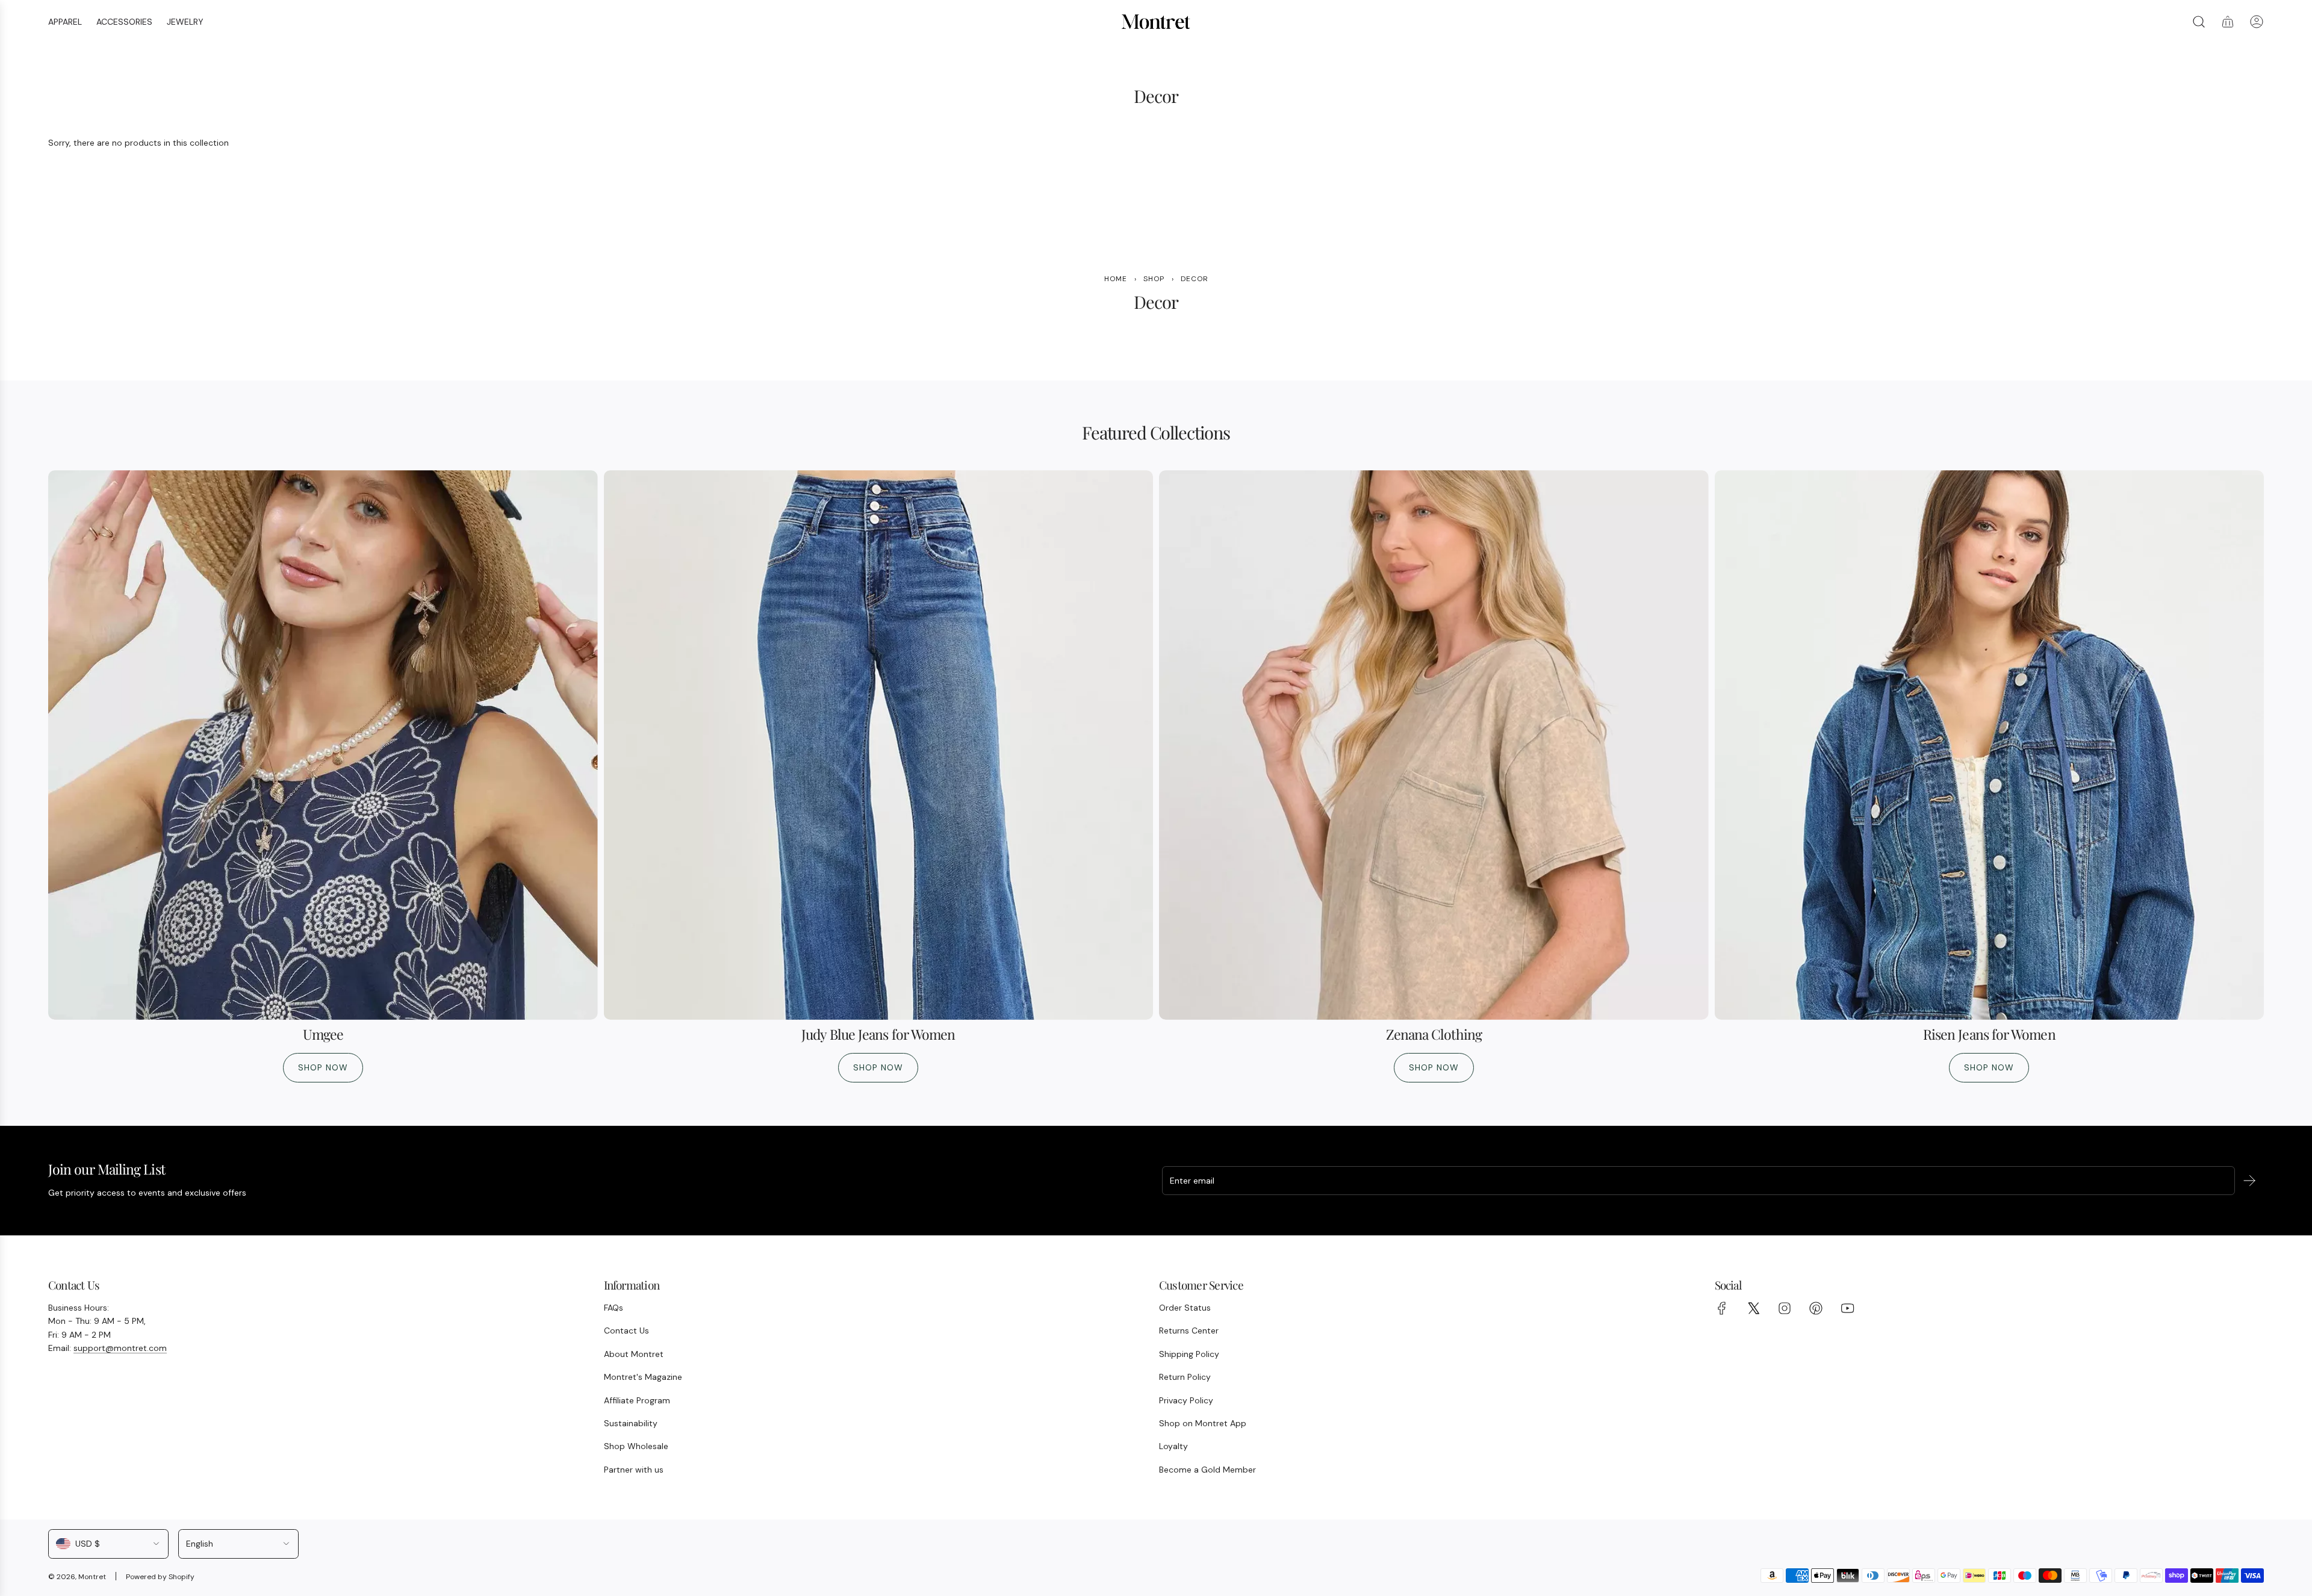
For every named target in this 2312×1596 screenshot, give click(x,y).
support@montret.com (120, 1348)
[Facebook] (1722, 1308)
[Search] (2199, 22)
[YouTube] (1847, 1308)
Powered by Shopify (160, 1577)
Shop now (323, 1067)
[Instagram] (1785, 1308)
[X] (1753, 1308)
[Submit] (2249, 1181)
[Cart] (2228, 22)
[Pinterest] (1816, 1308)
